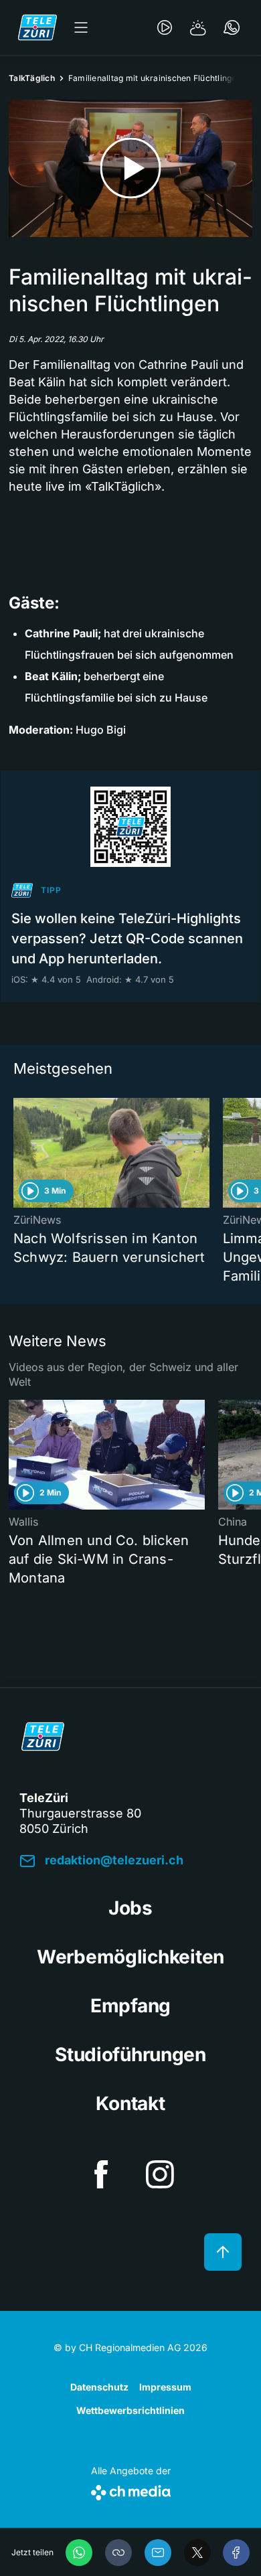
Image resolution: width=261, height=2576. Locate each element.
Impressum (165, 2387)
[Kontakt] (232, 27)
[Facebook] (236, 2553)
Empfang (130, 2006)
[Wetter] (198, 27)
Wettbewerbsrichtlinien (130, 2410)
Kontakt (130, 2103)
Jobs (130, 1908)
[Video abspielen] (130, 168)
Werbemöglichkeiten (130, 1957)
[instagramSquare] (160, 2174)
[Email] (158, 2553)
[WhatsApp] (79, 2553)
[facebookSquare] (101, 2174)
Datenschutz (99, 2387)
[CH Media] (131, 2490)
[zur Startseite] (37, 27)
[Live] (165, 27)
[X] (197, 2553)
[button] (118, 2553)
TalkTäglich (32, 78)
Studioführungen (130, 2055)
